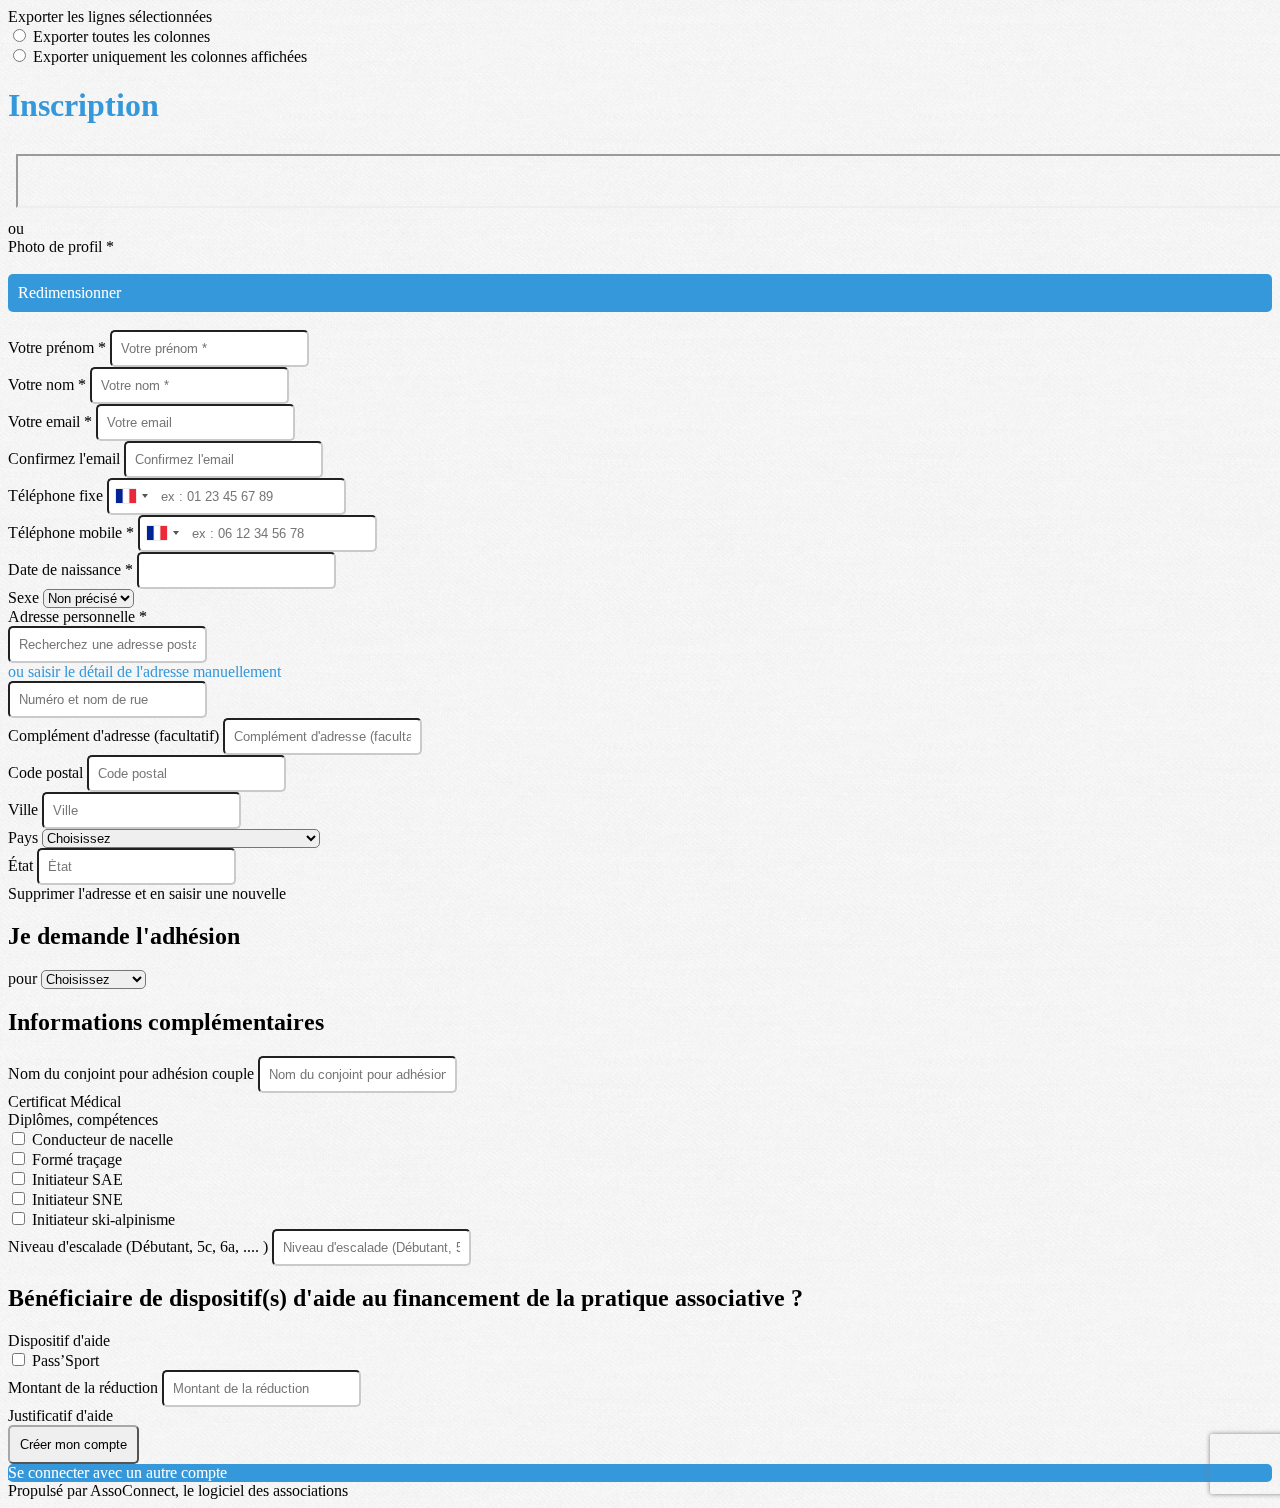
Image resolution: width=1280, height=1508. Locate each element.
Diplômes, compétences (83, 1119)
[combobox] (131, 496)
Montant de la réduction (85, 1387)
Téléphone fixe (57, 495)
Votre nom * (49, 384)
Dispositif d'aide (59, 1340)
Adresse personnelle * (77, 616)
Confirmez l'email (64, 458)
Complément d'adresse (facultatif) (115, 735)
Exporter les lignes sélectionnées (110, 16)
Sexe (25, 597)
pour (24, 978)
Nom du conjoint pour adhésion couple (133, 1073)
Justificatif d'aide (60, 1415)
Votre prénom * (59, 347)
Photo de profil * (61, 246)
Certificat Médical (64, 1101)
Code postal (45, 772)
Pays (25, 837)
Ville (25, 809)
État (22, 865)
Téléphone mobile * (73, 532)
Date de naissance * (72, 569)
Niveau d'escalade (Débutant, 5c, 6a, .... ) (140, 1246)
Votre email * (52, 421)
